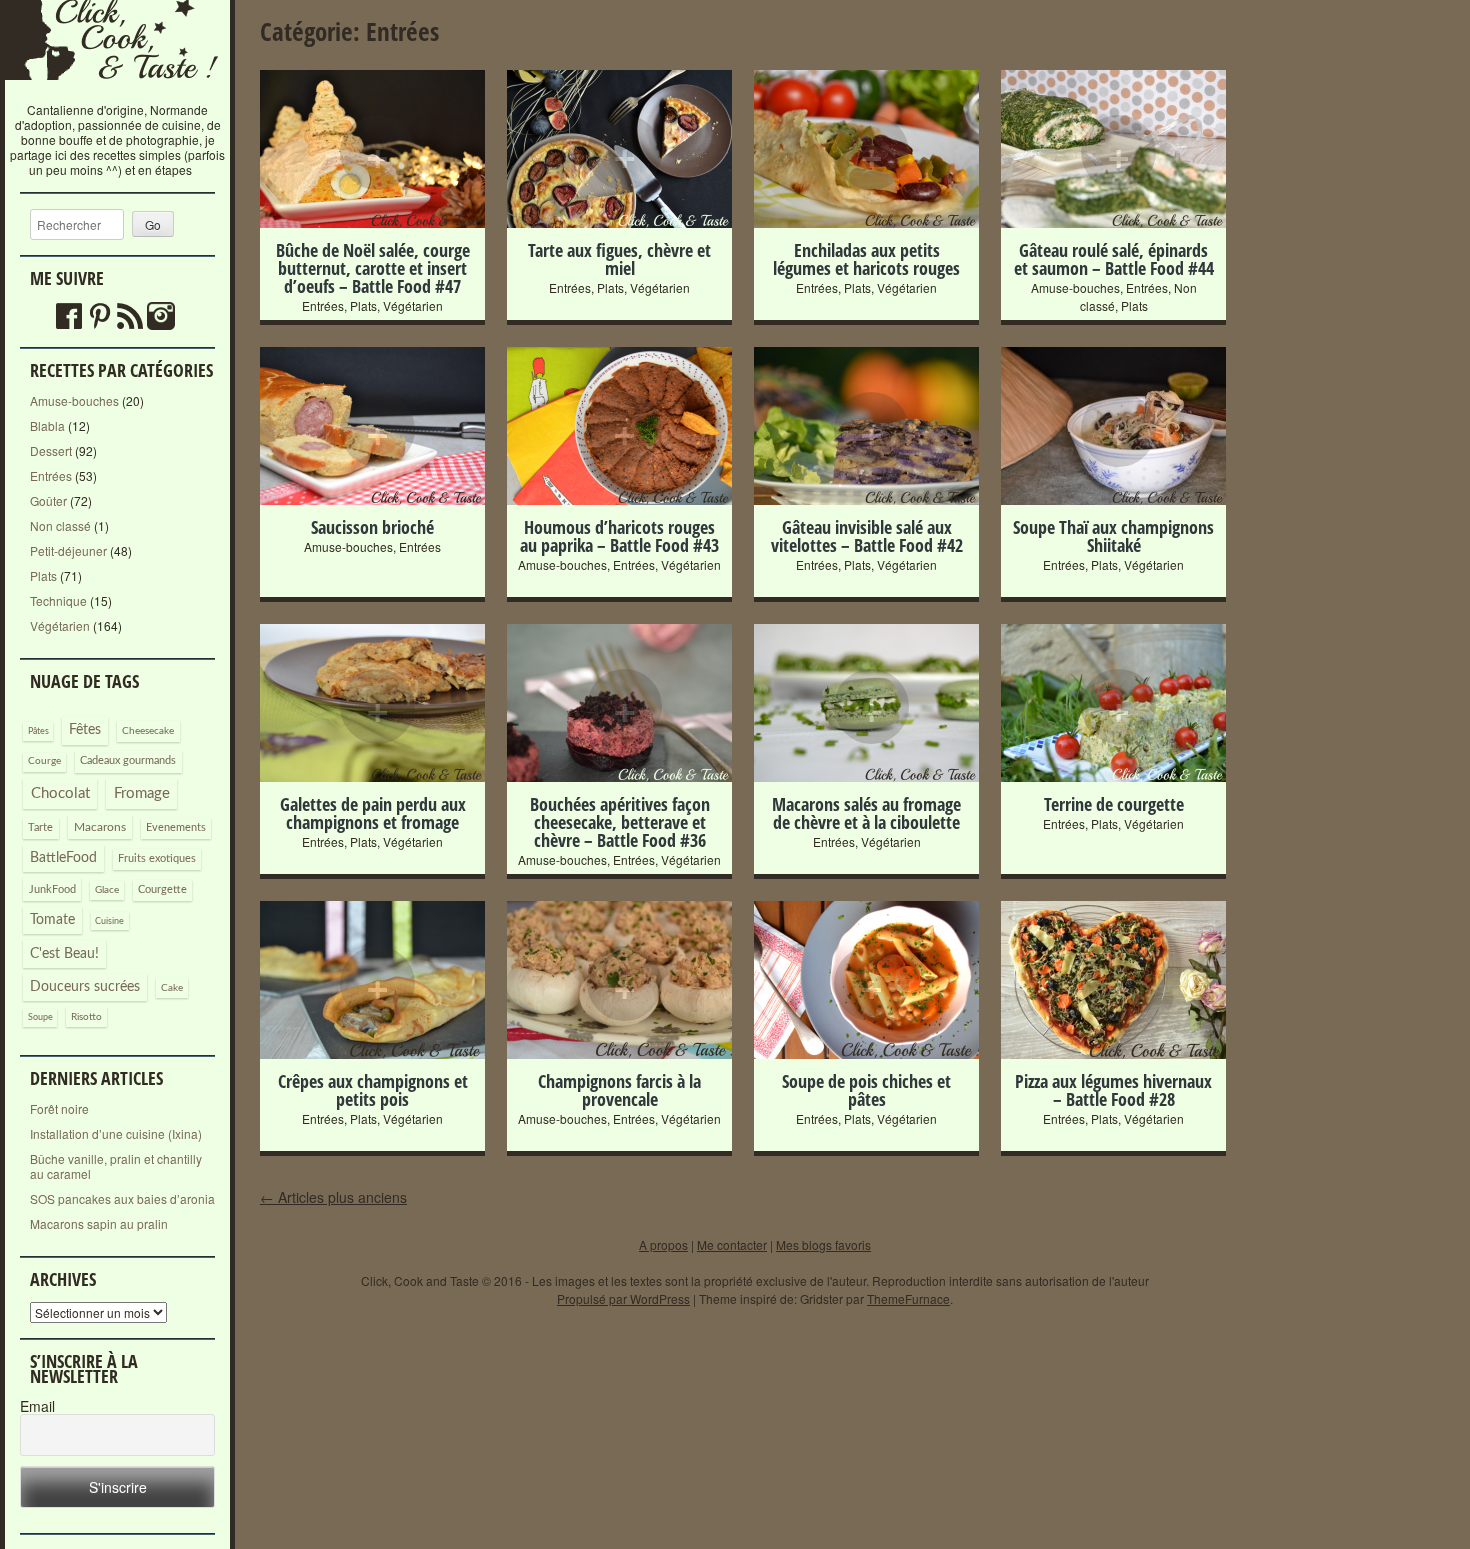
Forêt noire (59, 1108)
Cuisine (109, 921)
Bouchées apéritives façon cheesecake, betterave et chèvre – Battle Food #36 (620, 822)
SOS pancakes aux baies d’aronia (122, 1198)
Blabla (47, 425)
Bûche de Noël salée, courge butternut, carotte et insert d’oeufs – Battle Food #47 (373, 268)
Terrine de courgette (1114, 804)
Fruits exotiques (157, 859)
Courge (44, 761)
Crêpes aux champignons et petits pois (373, 1090)
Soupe (40, 1017)
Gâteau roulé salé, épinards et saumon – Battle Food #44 (1114, 259)
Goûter (48, 500)
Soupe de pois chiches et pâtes (866, 1090)
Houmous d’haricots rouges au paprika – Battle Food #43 (619, 536)
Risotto (86, 1017)
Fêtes (85, 730)
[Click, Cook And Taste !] (118, 94)
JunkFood (52, 889)
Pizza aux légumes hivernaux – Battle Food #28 (1113, 1090)
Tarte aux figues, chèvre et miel (619, 259)
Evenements (176, 827)
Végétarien (60, 625)
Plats (43, 575)
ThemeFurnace (908, 1298)
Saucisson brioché (372, 527)
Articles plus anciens (333, 1197)
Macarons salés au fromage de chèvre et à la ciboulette (866, 813)
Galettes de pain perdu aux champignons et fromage (373, 813)
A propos (663, 1244)
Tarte (40, 827)
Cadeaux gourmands (128, 760)
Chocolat (60, 793)
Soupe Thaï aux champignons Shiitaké (1113, 536)
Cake (172, 988)
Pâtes (38, 731)
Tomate (52, 920)
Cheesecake (148, 731)
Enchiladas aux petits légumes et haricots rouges (866, 259)
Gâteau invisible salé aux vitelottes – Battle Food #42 (867, 536)
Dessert (51, 450)
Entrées (51, 475)
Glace (107, 890)
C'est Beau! (64, 954)
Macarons (100, 827)
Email (37, 1406)
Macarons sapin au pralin (99, 1223)
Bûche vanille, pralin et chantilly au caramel (116, 1166)
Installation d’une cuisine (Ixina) (116, 1133)
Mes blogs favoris (823, 1244)
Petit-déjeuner (68, 550)
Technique (58, 600)
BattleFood (63, 858)
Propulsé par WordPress (623, 1298)
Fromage (142, 793)
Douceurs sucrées (85, 987)
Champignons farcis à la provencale (619, 1090)
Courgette (162, 889)
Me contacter (732, 1244)
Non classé (60, 525)
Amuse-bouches (74, 400)
